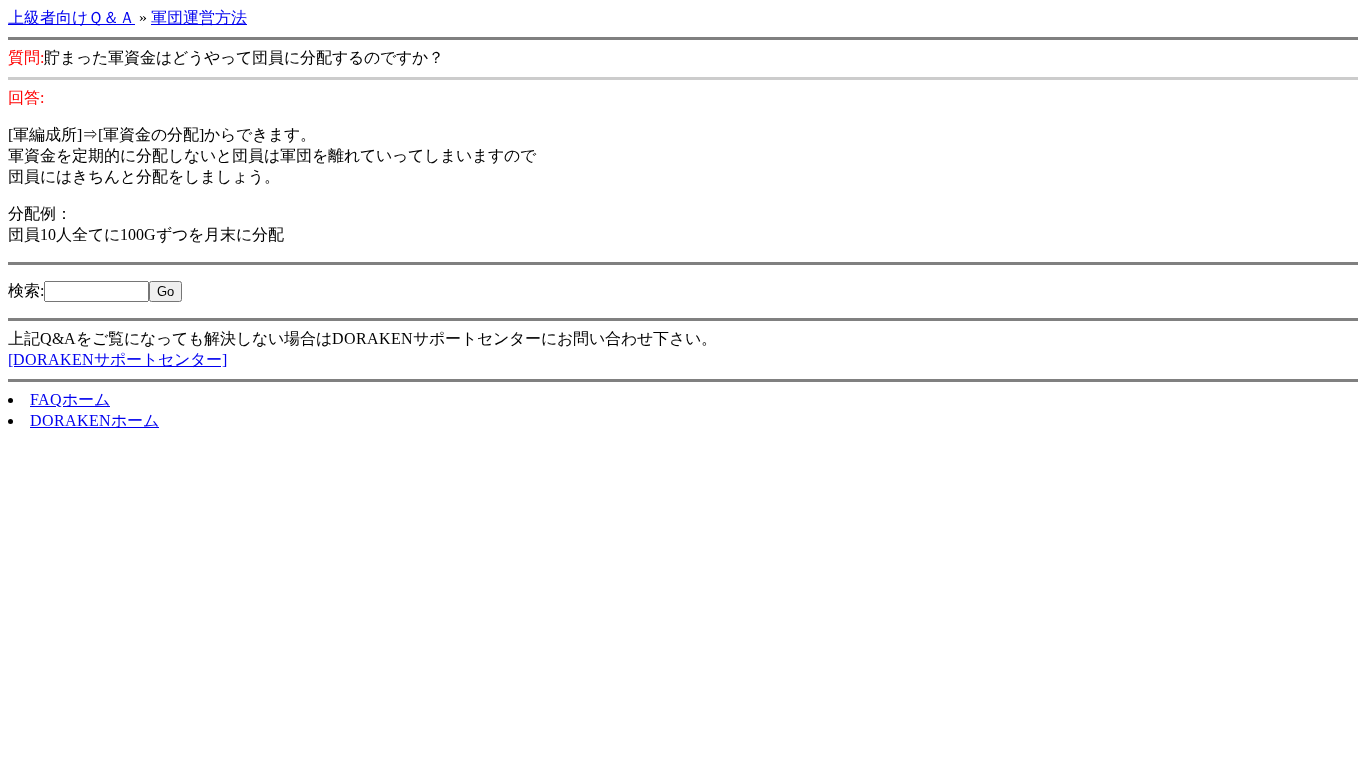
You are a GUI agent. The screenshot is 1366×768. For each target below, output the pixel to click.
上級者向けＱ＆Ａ (71, 17)
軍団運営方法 (199, 17)
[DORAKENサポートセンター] (117, 359)
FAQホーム (70, 399)
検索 (24, 290)
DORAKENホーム (94, 420)
